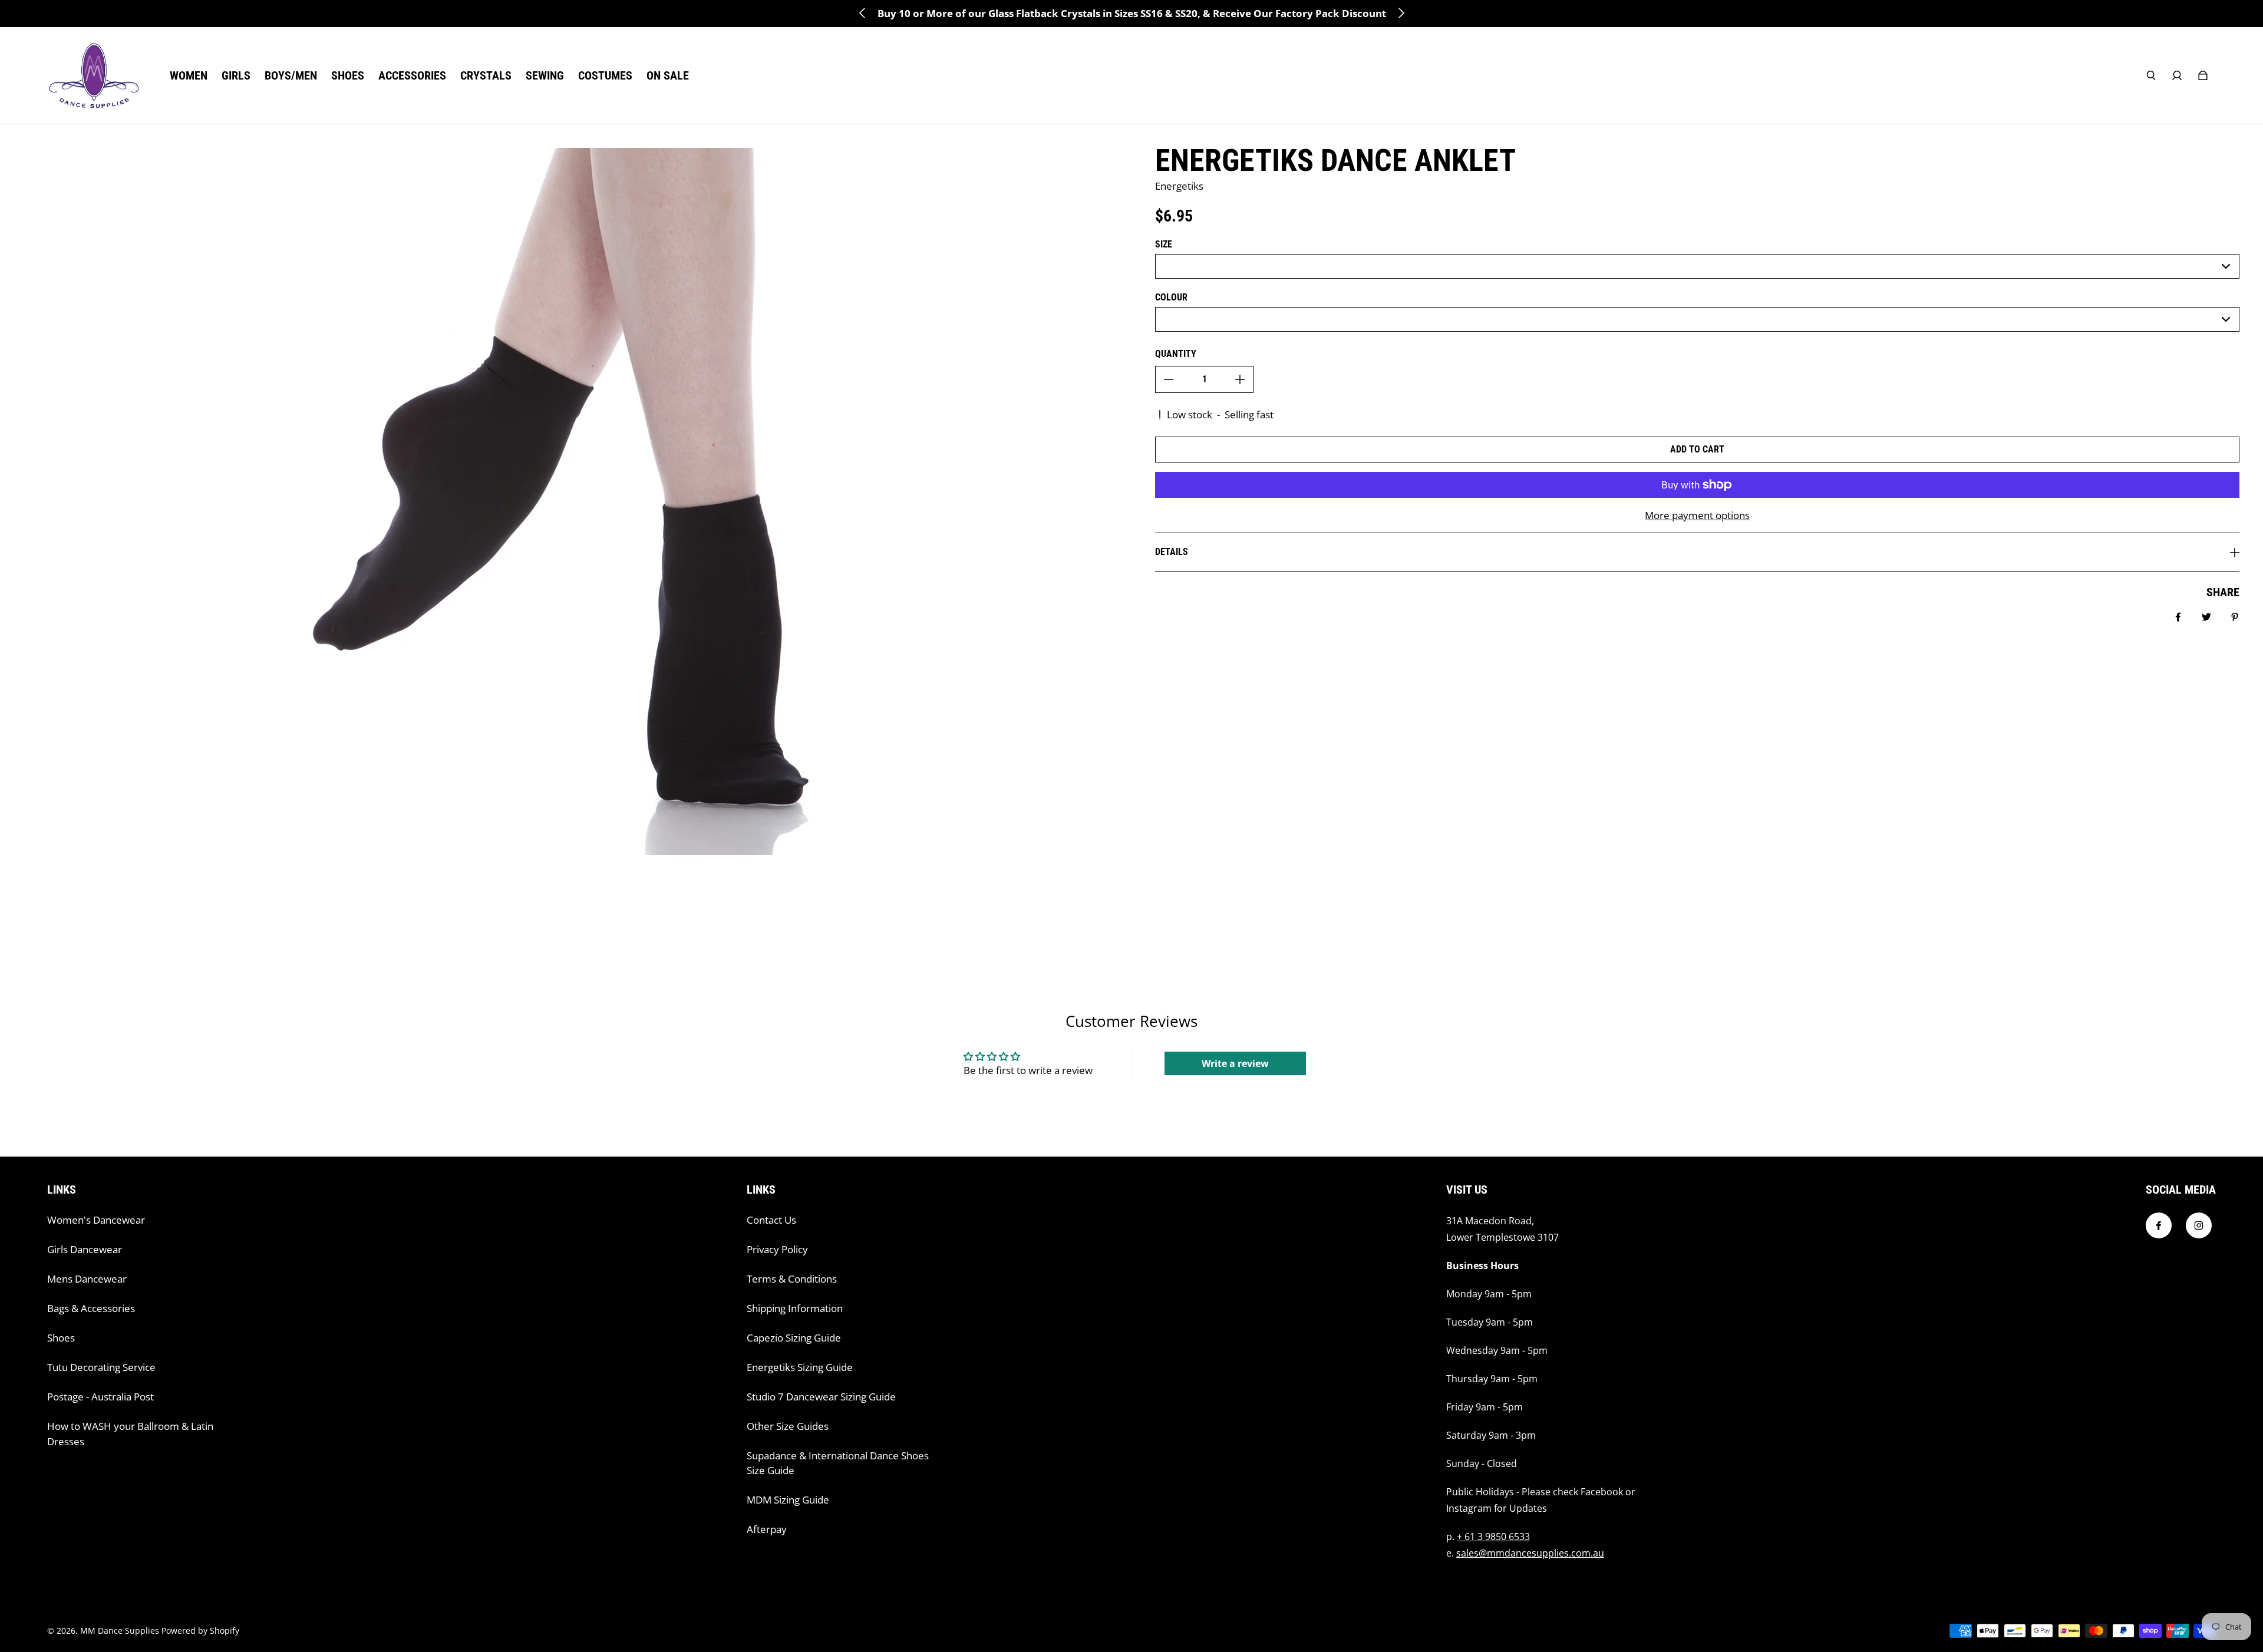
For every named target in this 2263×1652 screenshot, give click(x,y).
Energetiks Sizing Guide (800, 1367)
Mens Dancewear (87, 1279)
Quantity (1176, 354)
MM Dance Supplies (120, 1630)
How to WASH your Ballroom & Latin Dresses (130, 1434)
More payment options (1697, 515)
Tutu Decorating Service (101, 1367)
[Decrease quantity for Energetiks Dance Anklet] (1169, 379)
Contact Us (771, 1220)
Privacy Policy (777, 1249)
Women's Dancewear (96, 1220)
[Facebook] (2159, 1225)
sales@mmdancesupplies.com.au (1530, 1553)
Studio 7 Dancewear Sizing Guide (821, 1397)
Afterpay (767, 1529)
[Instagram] (2199, 1225)
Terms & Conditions (792, 1279)
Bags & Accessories (91, 1308)
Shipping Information (795, 1308)
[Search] (2151, 75)
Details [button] (1172, 552)
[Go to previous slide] (863, 13)
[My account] (2177, 75)
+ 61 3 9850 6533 (1493, 1537)
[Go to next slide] (1401, 13)
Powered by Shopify (200, 1630)
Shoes (61, 1338)
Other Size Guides (788, 1426)
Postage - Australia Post (100, 1397)
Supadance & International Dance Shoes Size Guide (838, 1463)
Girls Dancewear (85, 1249)
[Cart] (2203, 75)
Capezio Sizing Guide (794, 1338)
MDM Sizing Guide (788, 1500)
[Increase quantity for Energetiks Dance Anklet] (1240, 379)
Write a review (1235, 1063)
